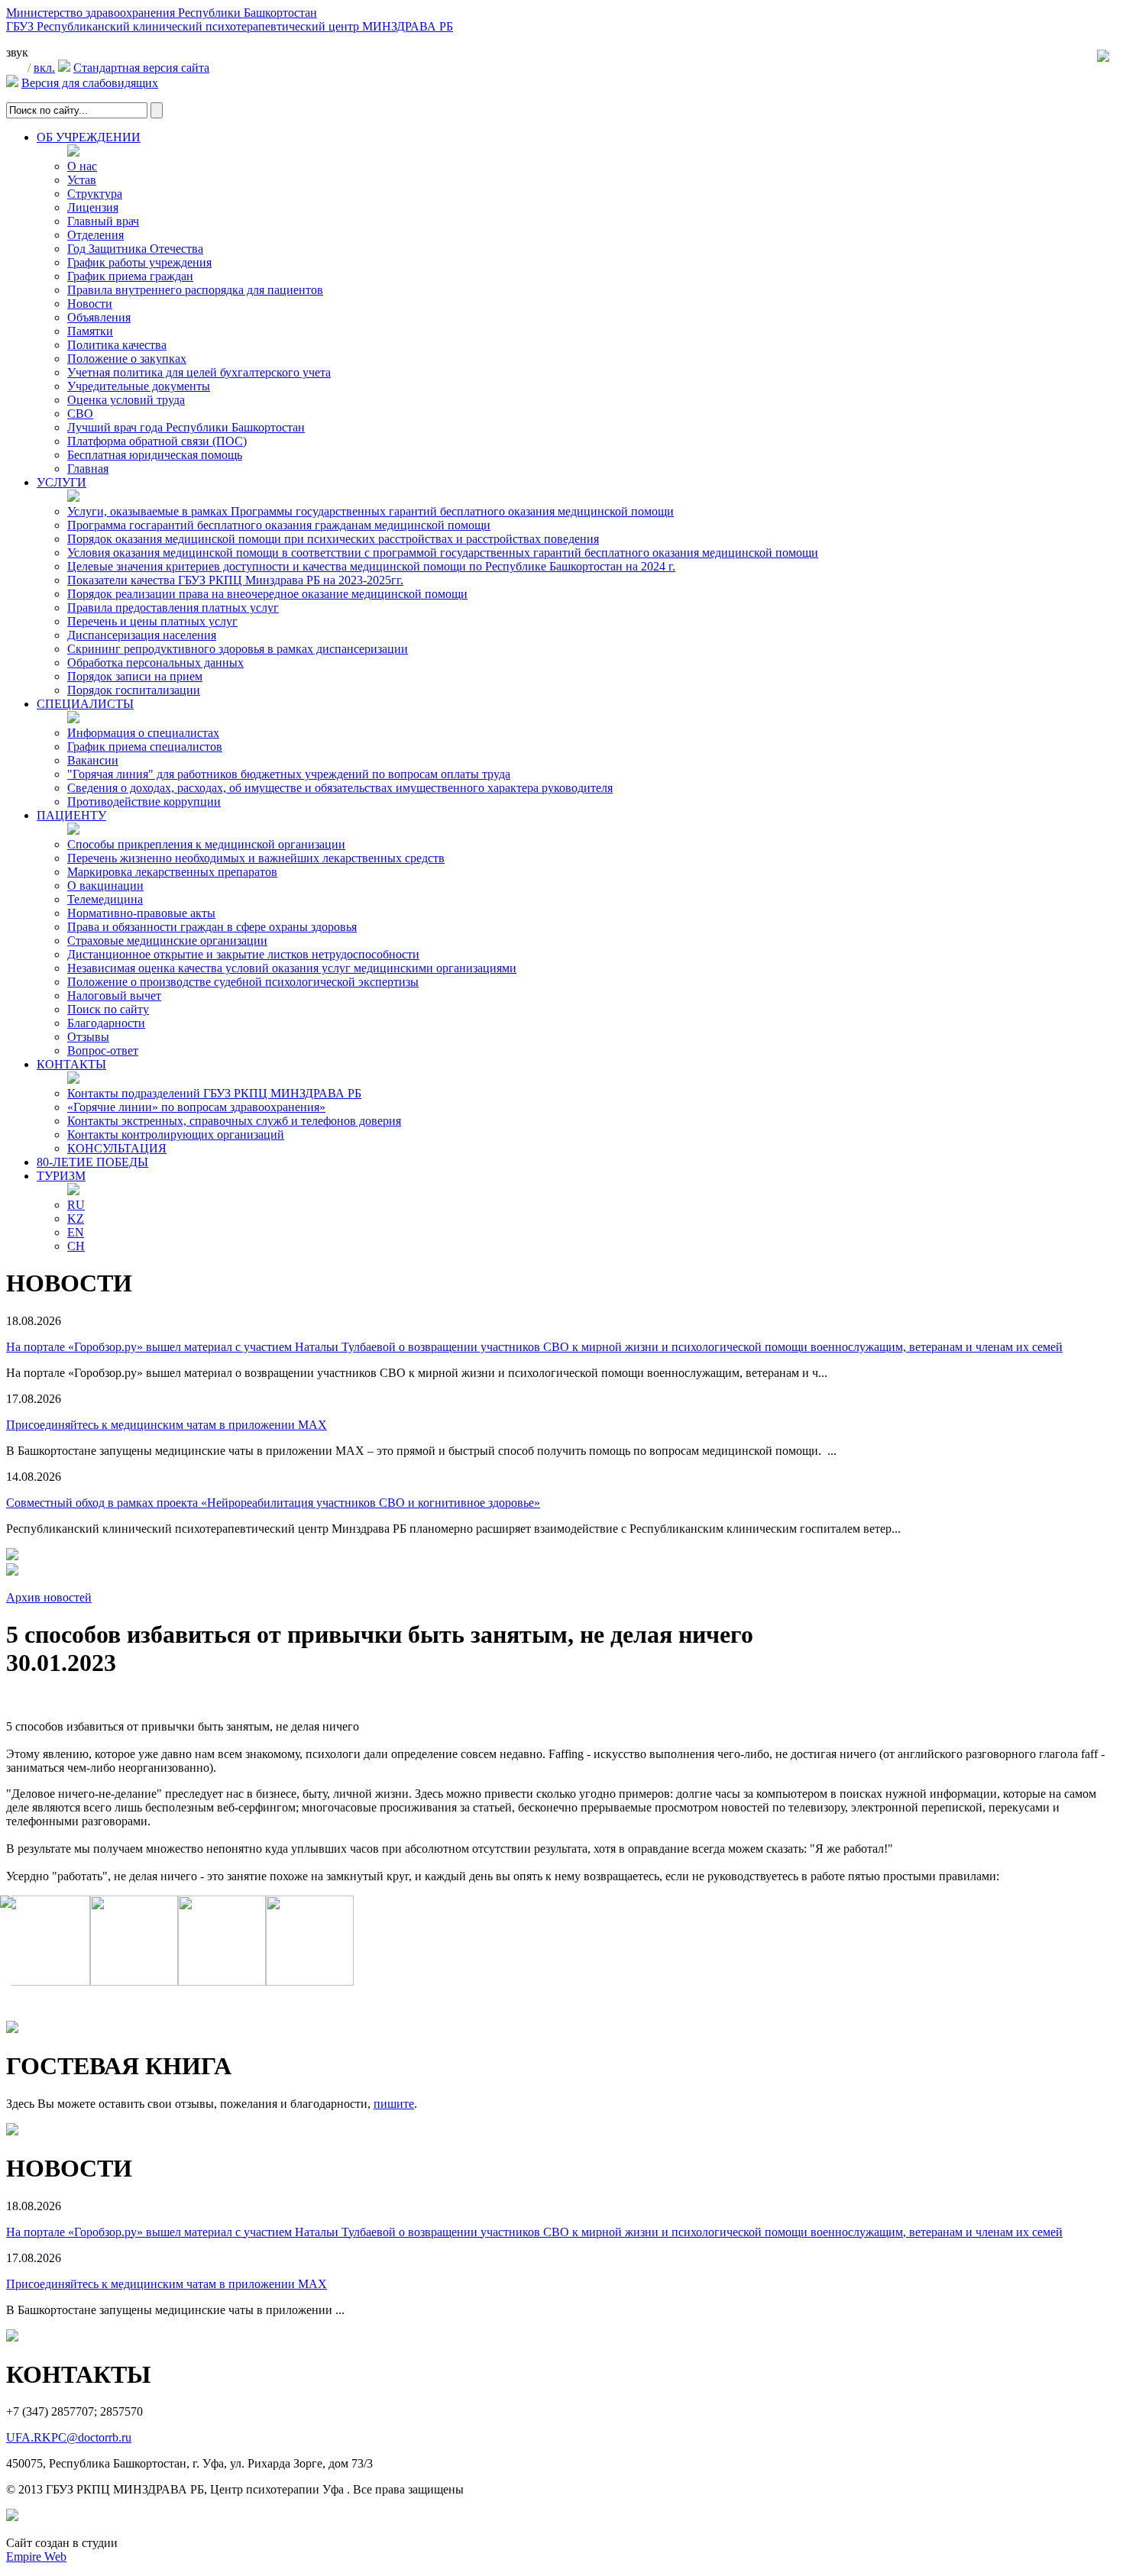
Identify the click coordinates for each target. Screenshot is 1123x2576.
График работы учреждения (139, 262)
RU (76, 1205)
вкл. (44, 68)
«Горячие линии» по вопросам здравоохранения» (196, 1107)
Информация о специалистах (143, 733)
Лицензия (93, 207)
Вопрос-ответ (103, 1050)
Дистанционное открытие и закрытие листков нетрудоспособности (243, 954)
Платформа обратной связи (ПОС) (157, 441)
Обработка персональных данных (155, 663)
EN (76, 1232)
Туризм (61, 1176)
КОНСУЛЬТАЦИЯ (117, 1148)
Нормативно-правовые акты (141, 913)
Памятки (90, 331)
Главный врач (103, 221)
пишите (394, 2104)
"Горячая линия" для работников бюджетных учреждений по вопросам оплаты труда (289, 774)
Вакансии (93, 760)
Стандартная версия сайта (141, 68)
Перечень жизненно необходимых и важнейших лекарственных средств (256, 858)
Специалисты (85, 704)
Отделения (95, 235)
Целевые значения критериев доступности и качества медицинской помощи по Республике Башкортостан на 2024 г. (371, 566)
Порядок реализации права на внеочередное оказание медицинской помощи (267, 594)
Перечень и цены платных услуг (152, 621)
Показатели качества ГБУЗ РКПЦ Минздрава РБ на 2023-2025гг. (235, 580)
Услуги (61, 482)
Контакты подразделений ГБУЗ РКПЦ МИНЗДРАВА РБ (214, 1093)
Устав (82, 180)
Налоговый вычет (114, 995)
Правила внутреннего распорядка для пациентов (195, 290)
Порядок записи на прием (135, 676)
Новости (90, 304)
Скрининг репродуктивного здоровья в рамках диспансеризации (238, 649)
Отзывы (88, 1037)
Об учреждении (89, 137)
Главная (88, 469)
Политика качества (117, 345)
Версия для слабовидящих (90, 83)
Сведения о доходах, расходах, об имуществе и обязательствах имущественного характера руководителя (340, 788)
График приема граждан (130, 276)
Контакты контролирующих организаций (176, 1134)
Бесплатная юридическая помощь (155, 455)
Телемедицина (105, 899)
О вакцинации (105, 886)
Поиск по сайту (108, 1009)
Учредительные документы (139, 386)
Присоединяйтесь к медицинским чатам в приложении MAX (167, 1425)
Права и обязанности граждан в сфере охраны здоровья (212, 927)
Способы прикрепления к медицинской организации (206, 844)
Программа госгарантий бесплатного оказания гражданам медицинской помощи (279, 525)
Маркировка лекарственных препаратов (172, 872)
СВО (80, 414)
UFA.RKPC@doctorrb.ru (69, 2437)
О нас (82, 166)
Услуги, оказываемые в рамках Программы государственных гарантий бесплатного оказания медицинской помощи (371, 511)
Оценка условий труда (126, 400)
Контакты (71, 1064)
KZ (76, 1219)
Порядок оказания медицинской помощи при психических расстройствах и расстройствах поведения (333, 539)
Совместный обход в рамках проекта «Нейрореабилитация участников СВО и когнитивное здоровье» (273, 1503)
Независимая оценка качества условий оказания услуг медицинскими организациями (292, 968)
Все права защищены (408, 2489)
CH (76, 1246)
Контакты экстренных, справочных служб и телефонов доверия (234, 1121)
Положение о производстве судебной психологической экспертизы (243, 982)
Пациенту (71, 815)
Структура (95, 194)
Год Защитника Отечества (135, 249)
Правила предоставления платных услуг (173, 608)
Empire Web (36, 2557)
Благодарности (106, 1023)
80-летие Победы (92, 1162)
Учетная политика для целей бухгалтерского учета (199, 372)
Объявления (99, 317)
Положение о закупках (127, 359)
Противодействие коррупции (144, 802)
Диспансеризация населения (142, 635)
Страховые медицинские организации (167, 941)
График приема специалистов (145, 747)
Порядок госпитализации (134, 690)
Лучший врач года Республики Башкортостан (186, 427)
